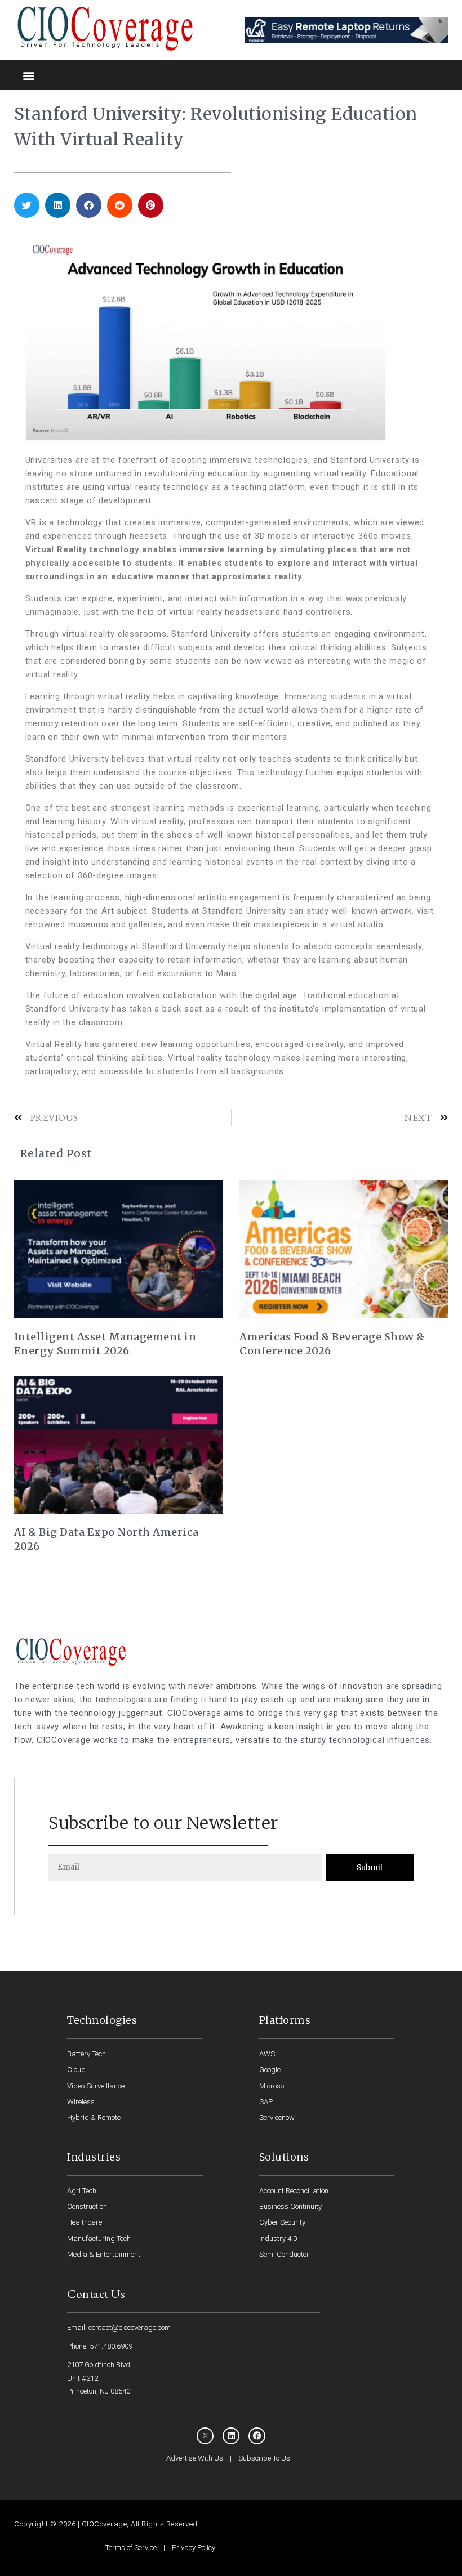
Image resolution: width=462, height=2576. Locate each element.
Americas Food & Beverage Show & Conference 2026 (332, 1344)
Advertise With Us (195, 2458)
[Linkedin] (231, 2436)
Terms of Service (131, 2548)
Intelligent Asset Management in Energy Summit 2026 (105, 1344)
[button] (29, 75)
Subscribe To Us (264, 2458)
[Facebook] (257, 2436)
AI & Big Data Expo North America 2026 (106, 1539)
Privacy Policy (194, 2548)
